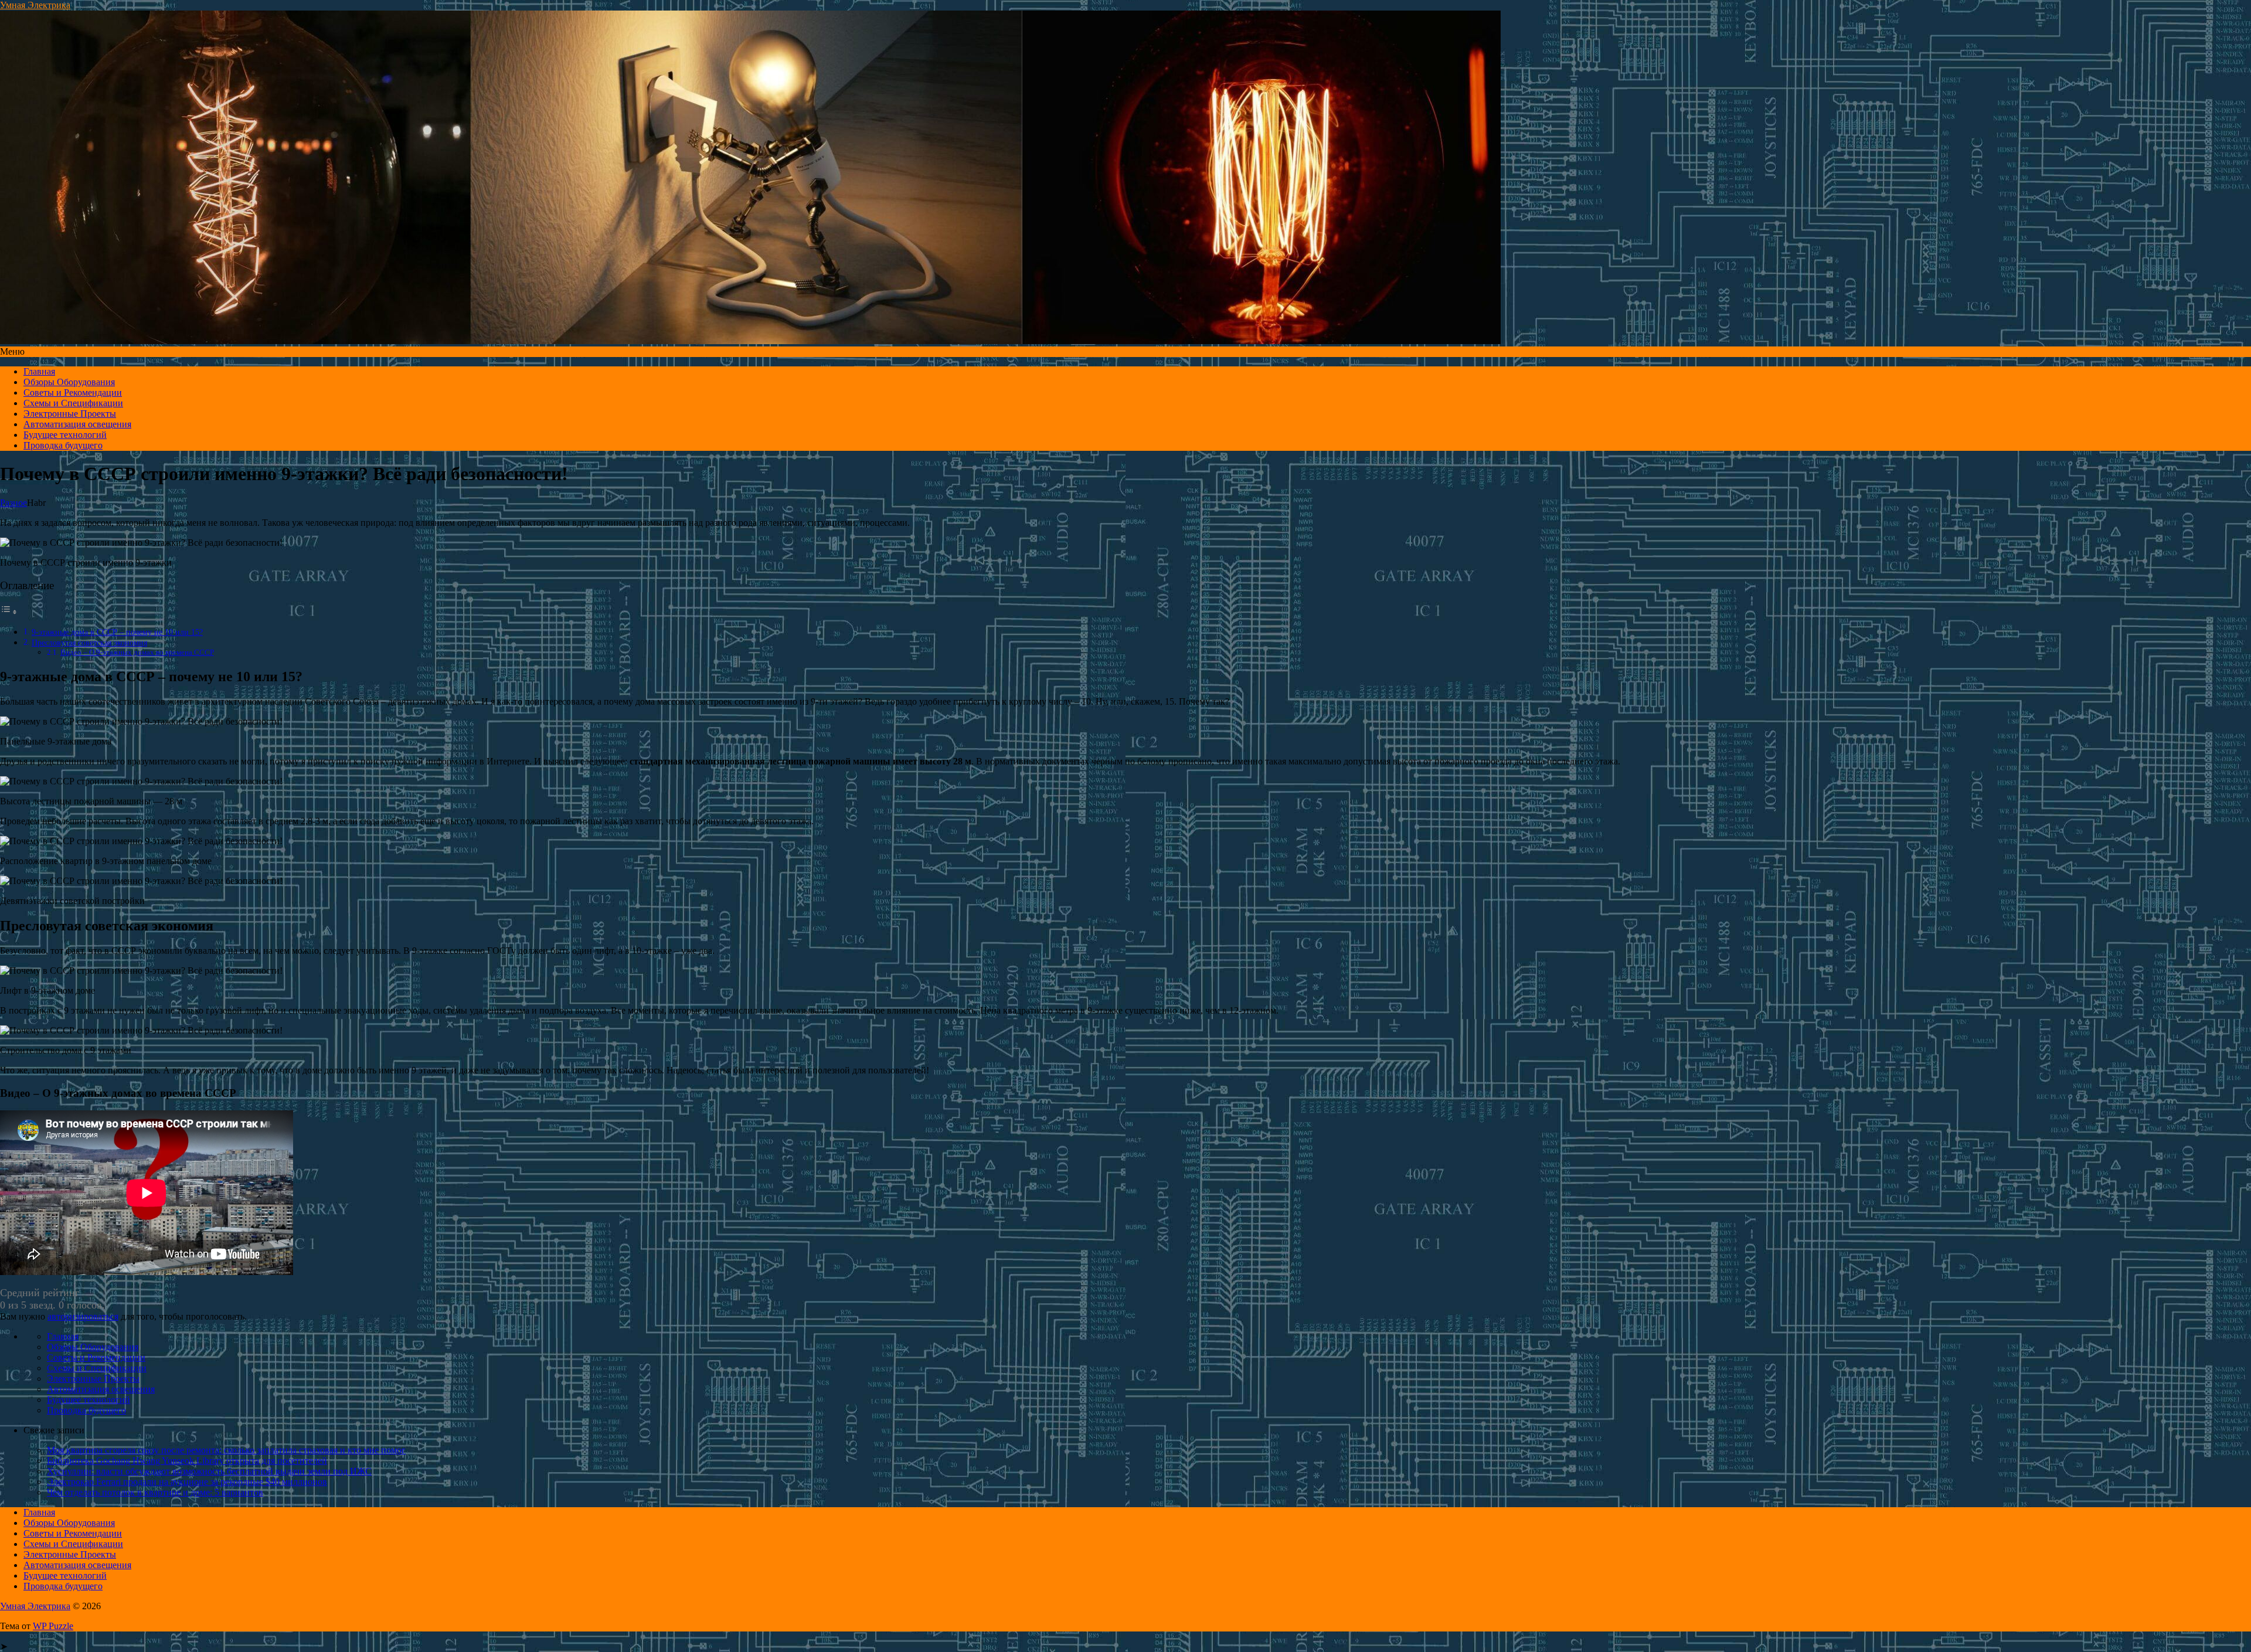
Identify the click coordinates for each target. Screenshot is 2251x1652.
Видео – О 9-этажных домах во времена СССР (137, 652)
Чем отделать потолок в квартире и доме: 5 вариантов (155, 1492)
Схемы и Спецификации (73, 403)
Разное (13, 503)
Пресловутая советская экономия (89, 643)
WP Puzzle (53, 1626)
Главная (39, 371)
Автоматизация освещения (77, 424)
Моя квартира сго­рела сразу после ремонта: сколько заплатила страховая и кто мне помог (226, 1450)
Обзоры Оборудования (69, 382)
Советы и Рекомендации (73, 392)
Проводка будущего (63, 445)
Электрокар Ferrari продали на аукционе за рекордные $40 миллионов (187, 1482)
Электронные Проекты (70, 414)
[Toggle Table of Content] (9, 612)
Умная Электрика (35, 5)
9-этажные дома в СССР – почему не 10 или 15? (117, 632)
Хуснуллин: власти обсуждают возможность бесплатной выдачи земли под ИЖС (209, 1471)
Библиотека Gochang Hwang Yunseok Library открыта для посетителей (187, 1461)
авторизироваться (83, 1316)
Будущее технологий (65, 435)
